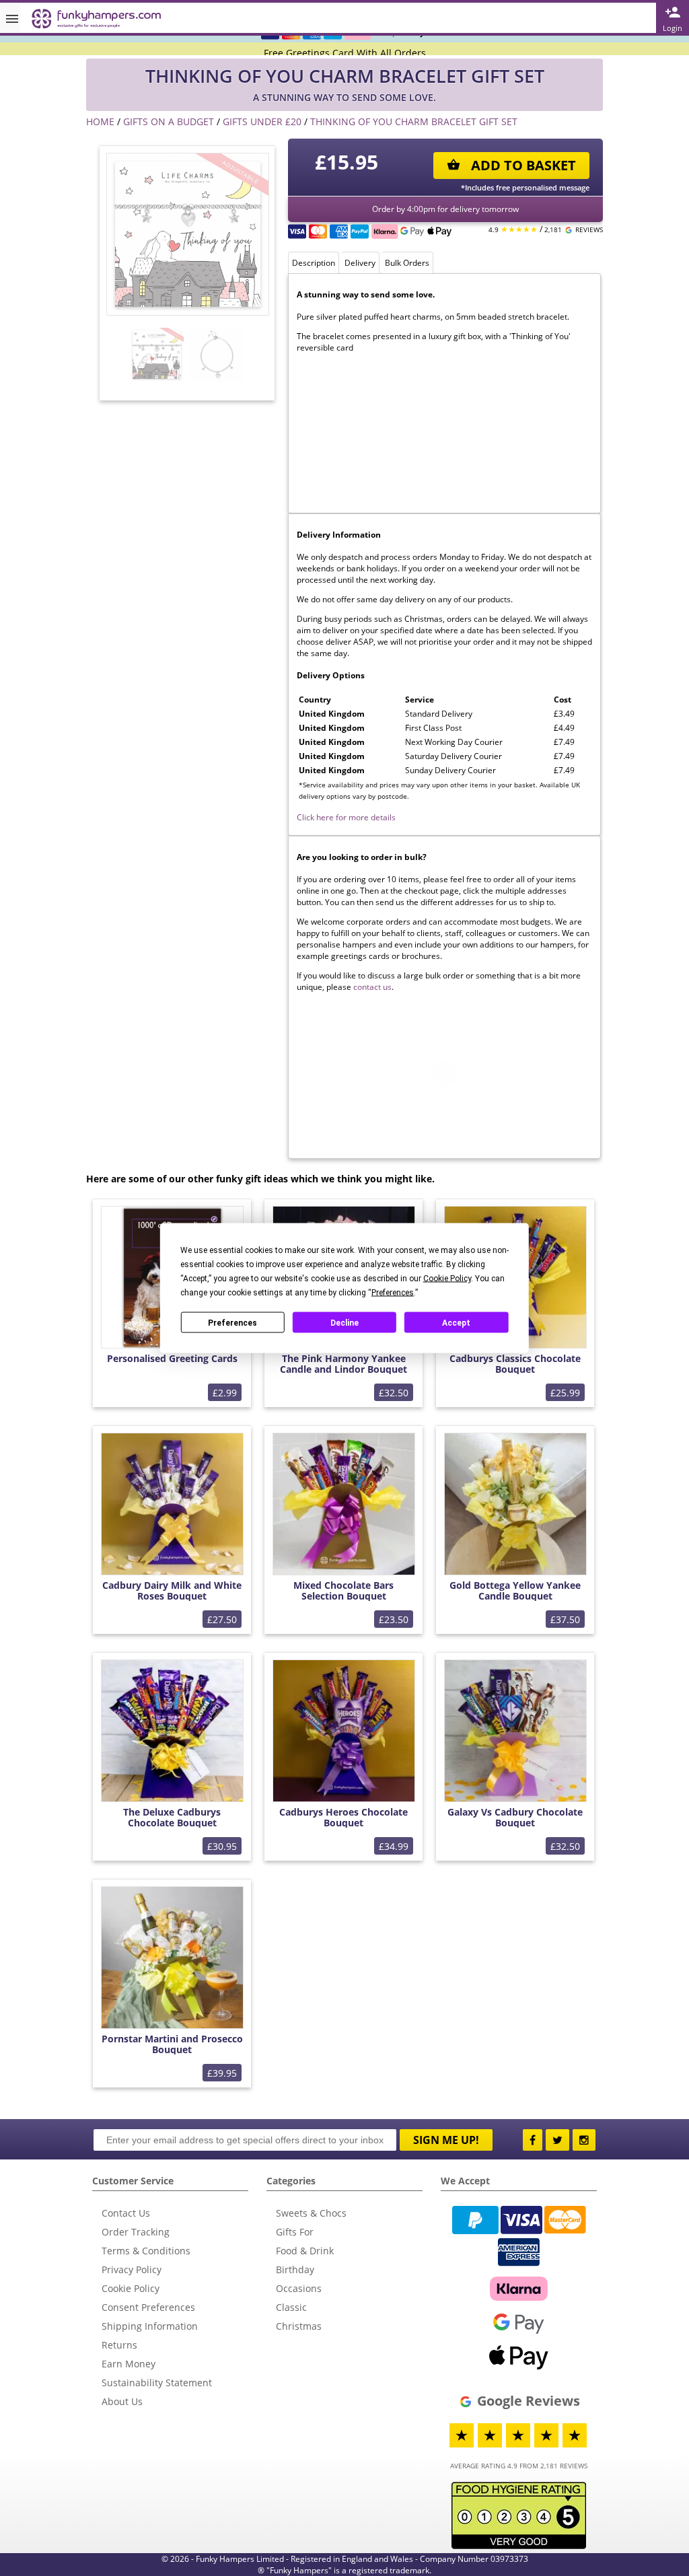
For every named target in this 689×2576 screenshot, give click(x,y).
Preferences (232, 1322)
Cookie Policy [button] (447, 1279)
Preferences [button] (393, 1293)
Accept (456, 1322)
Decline (344, 1322)
